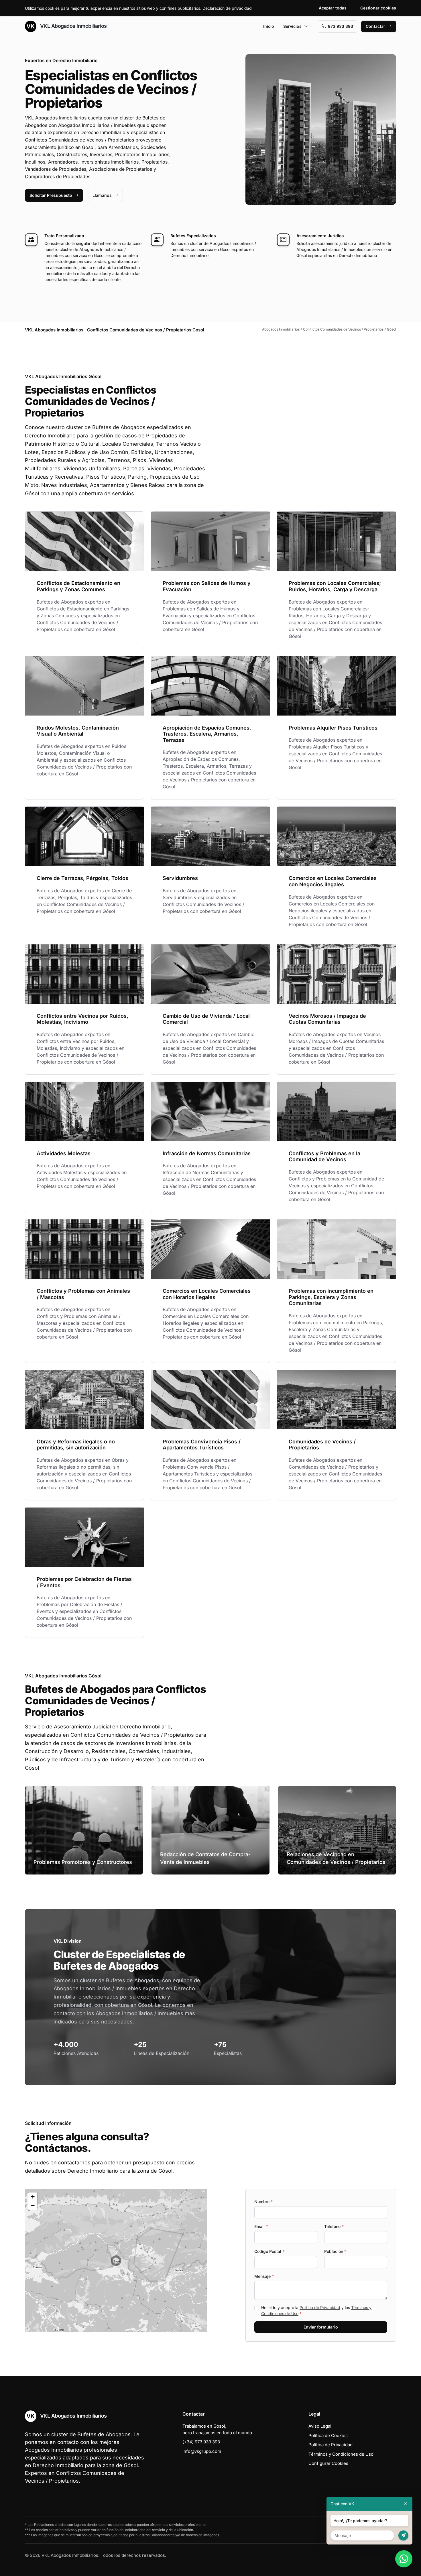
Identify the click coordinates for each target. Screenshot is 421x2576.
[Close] (405, 2504)
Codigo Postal (269, 2251)
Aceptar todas (333, 8)
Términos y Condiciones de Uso (341, 2454)
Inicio (269, 26)
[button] (116, 2261)
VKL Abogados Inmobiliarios (73, 26)
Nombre (263, 2201)
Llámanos (102, 195)
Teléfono (334, 2226)
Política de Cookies (328, 2435)
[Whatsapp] (404, 2559)
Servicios (292, 26)
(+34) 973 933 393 (201, 2442)
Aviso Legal (320, 2426)
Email (261, 2226)
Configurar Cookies (328, 2463)
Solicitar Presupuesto (51, 195)
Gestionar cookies (378, 8)
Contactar (375, 26)
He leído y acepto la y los (316, 2310)
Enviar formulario (321, 2327)
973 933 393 (341, 26)
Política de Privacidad (320, 2307)
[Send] (403, 2535)
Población (335, 2251)
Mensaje (264, 2276)
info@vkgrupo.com (202, 2451)
